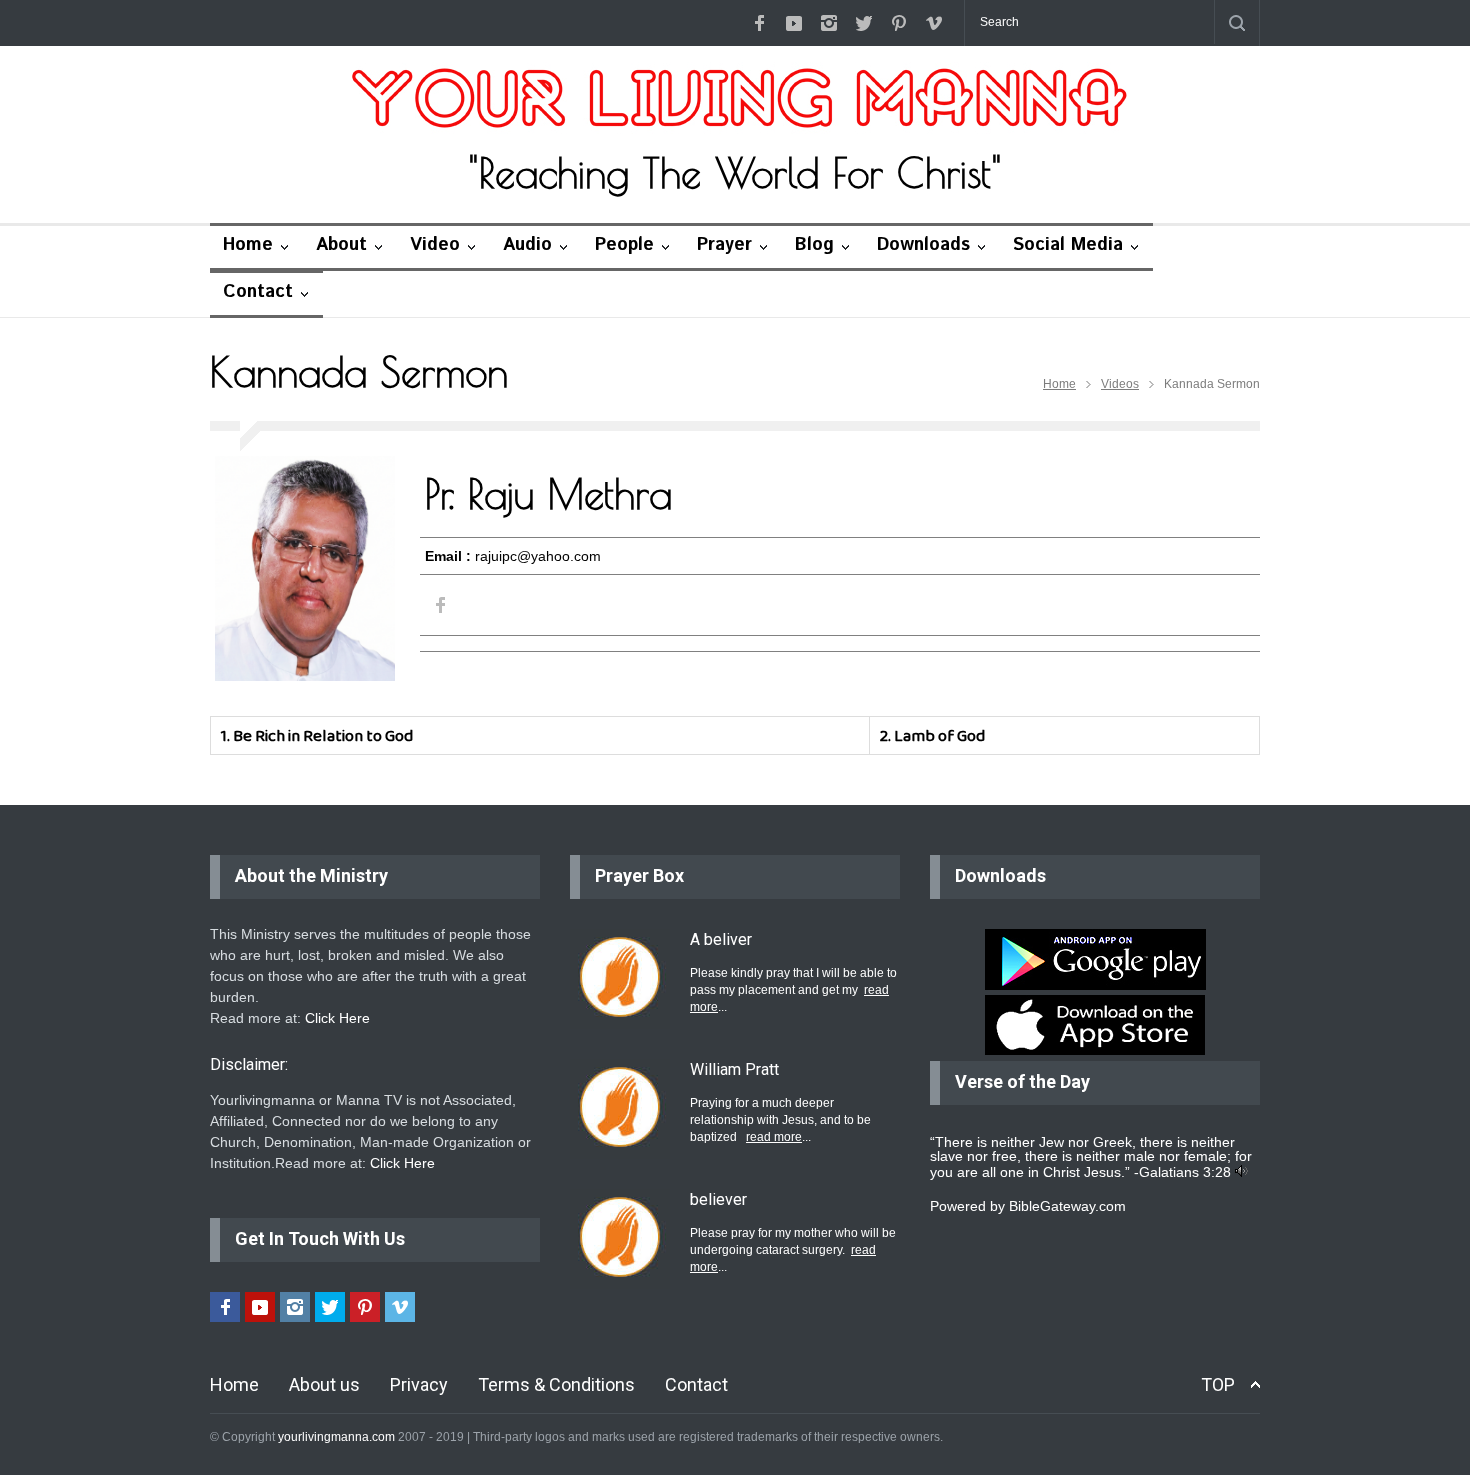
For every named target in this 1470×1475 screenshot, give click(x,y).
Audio (527, 245)
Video (435, 245)
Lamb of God (939, 735)
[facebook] (759, 23)
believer (718, 1199)
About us (324, 1384)
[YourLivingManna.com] (735, 101)
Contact (258, 292)
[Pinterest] (899, 23)
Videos (1120, 384)
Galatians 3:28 (1185, 1172)
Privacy (419, 1384)
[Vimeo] (934, 23)
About (341, 245)
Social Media (1068, 245)
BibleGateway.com (1067, 1206)
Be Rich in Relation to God (323, 735)
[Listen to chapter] (1241, 1172)
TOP (1218, 1384)
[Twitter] (864, 23)
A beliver (721, 939)
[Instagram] (829, 23)
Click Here (337, 1018)
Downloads (923, 245)
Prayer (724, 245)
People (624, 245)
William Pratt (734, 1069)
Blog (814, 245)
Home (248, 245)
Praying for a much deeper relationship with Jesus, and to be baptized (780, 1120)
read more (774, 1137)
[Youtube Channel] (794, 23)
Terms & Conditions (556, 1384)
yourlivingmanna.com (336, 1437)
